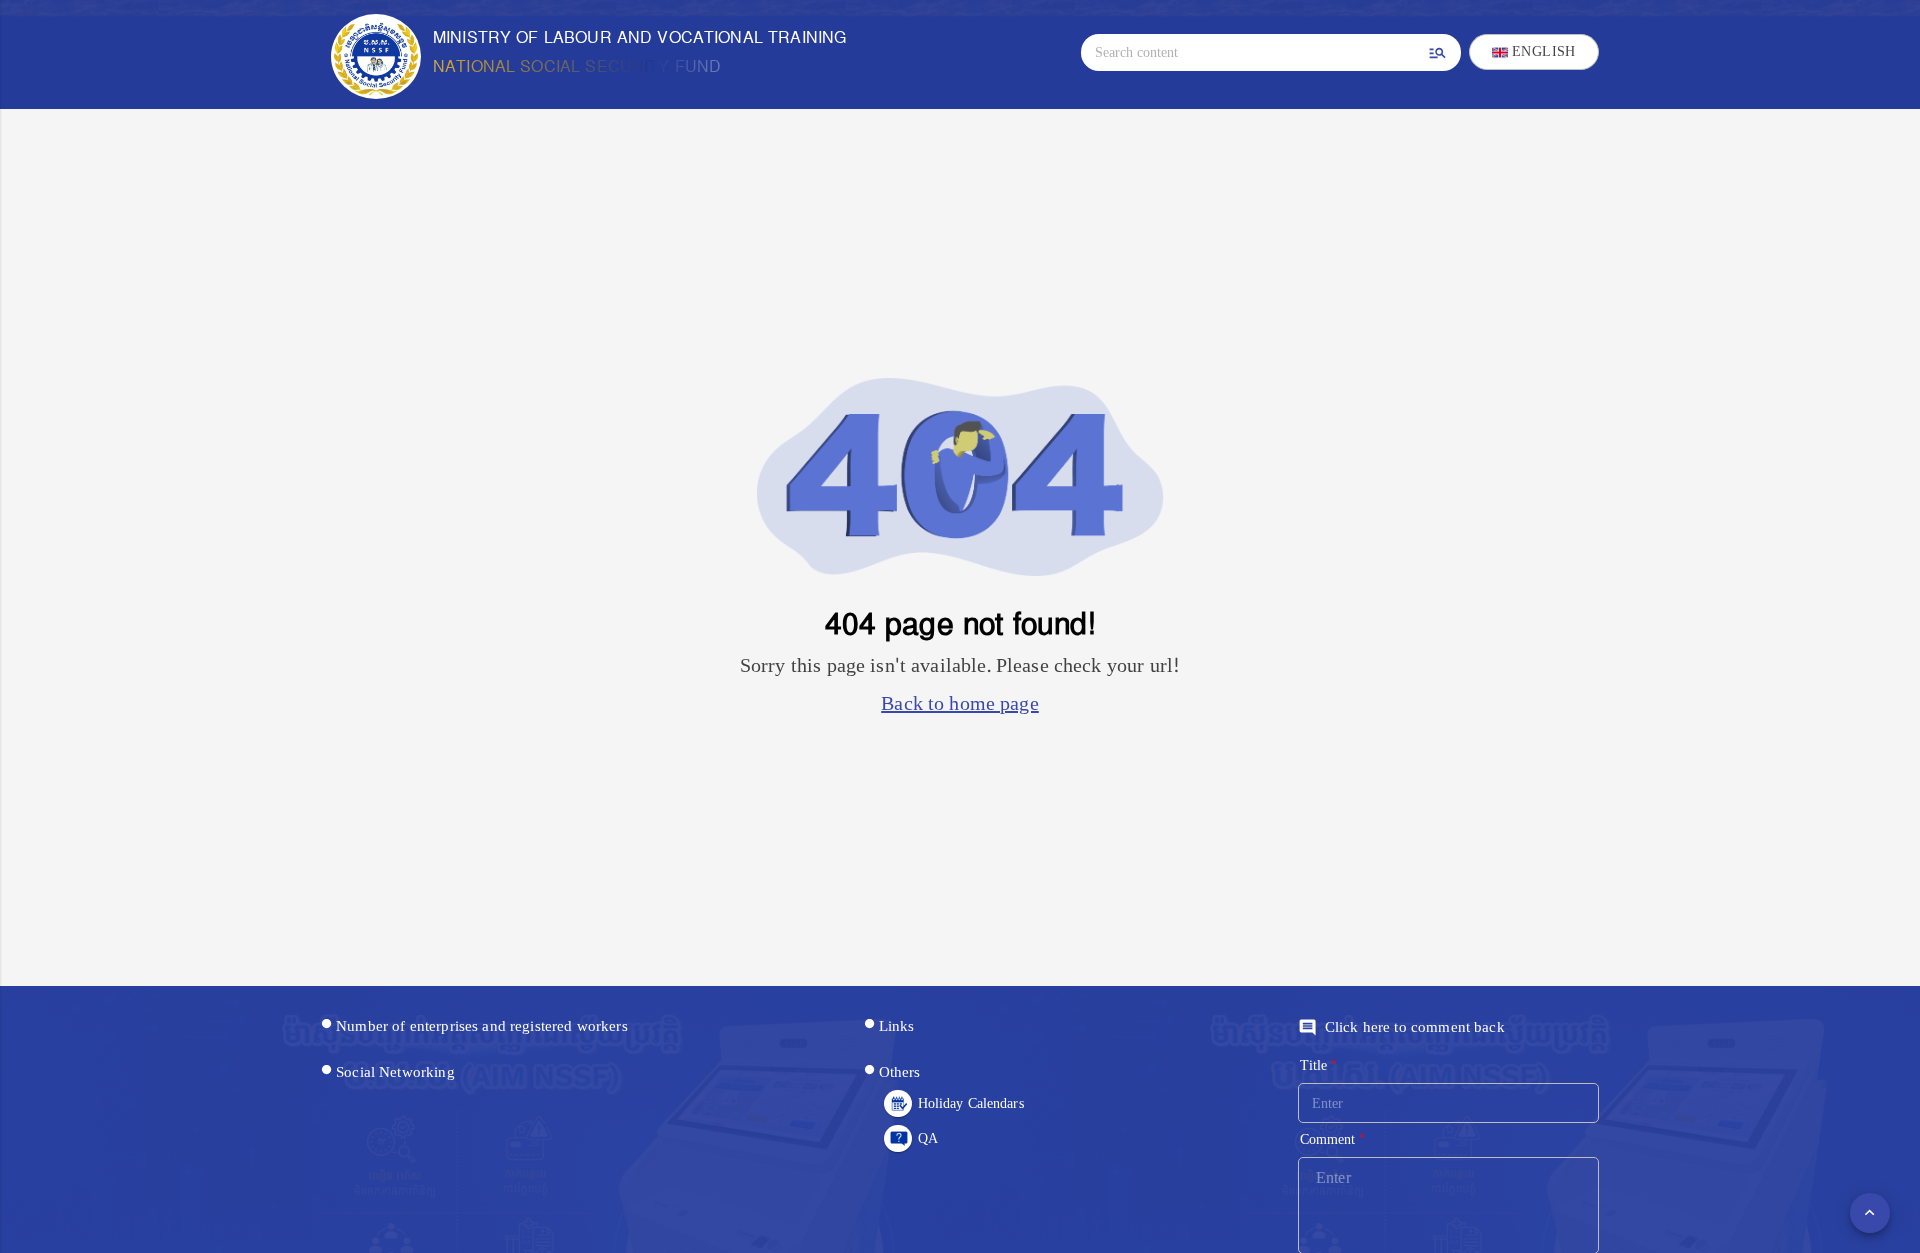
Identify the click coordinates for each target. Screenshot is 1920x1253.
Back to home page (960, 704)
